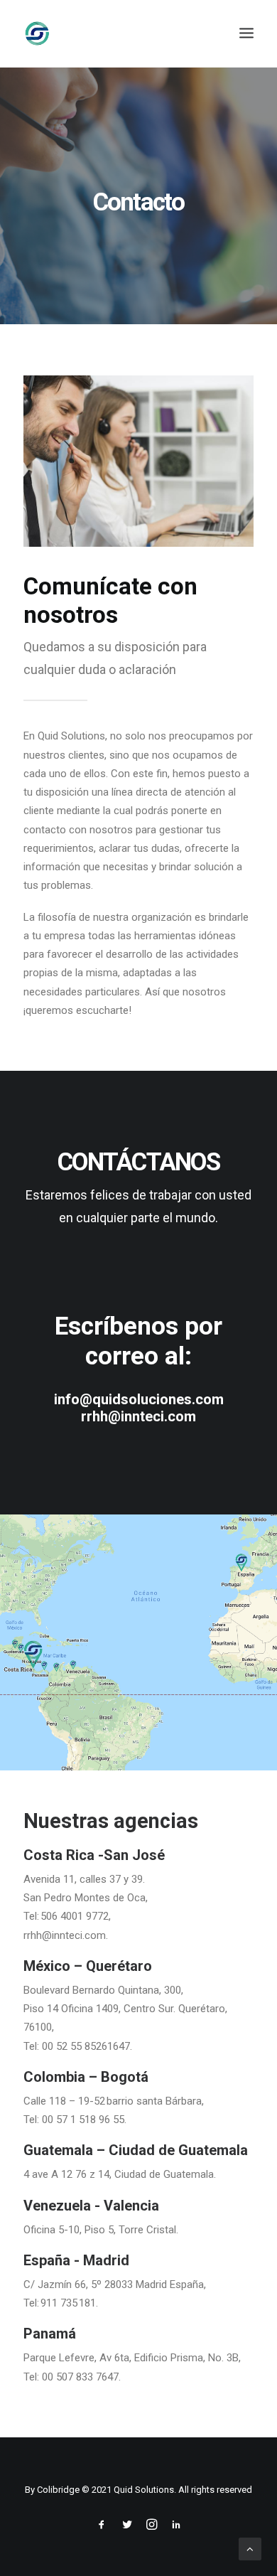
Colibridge (58, 2490)
